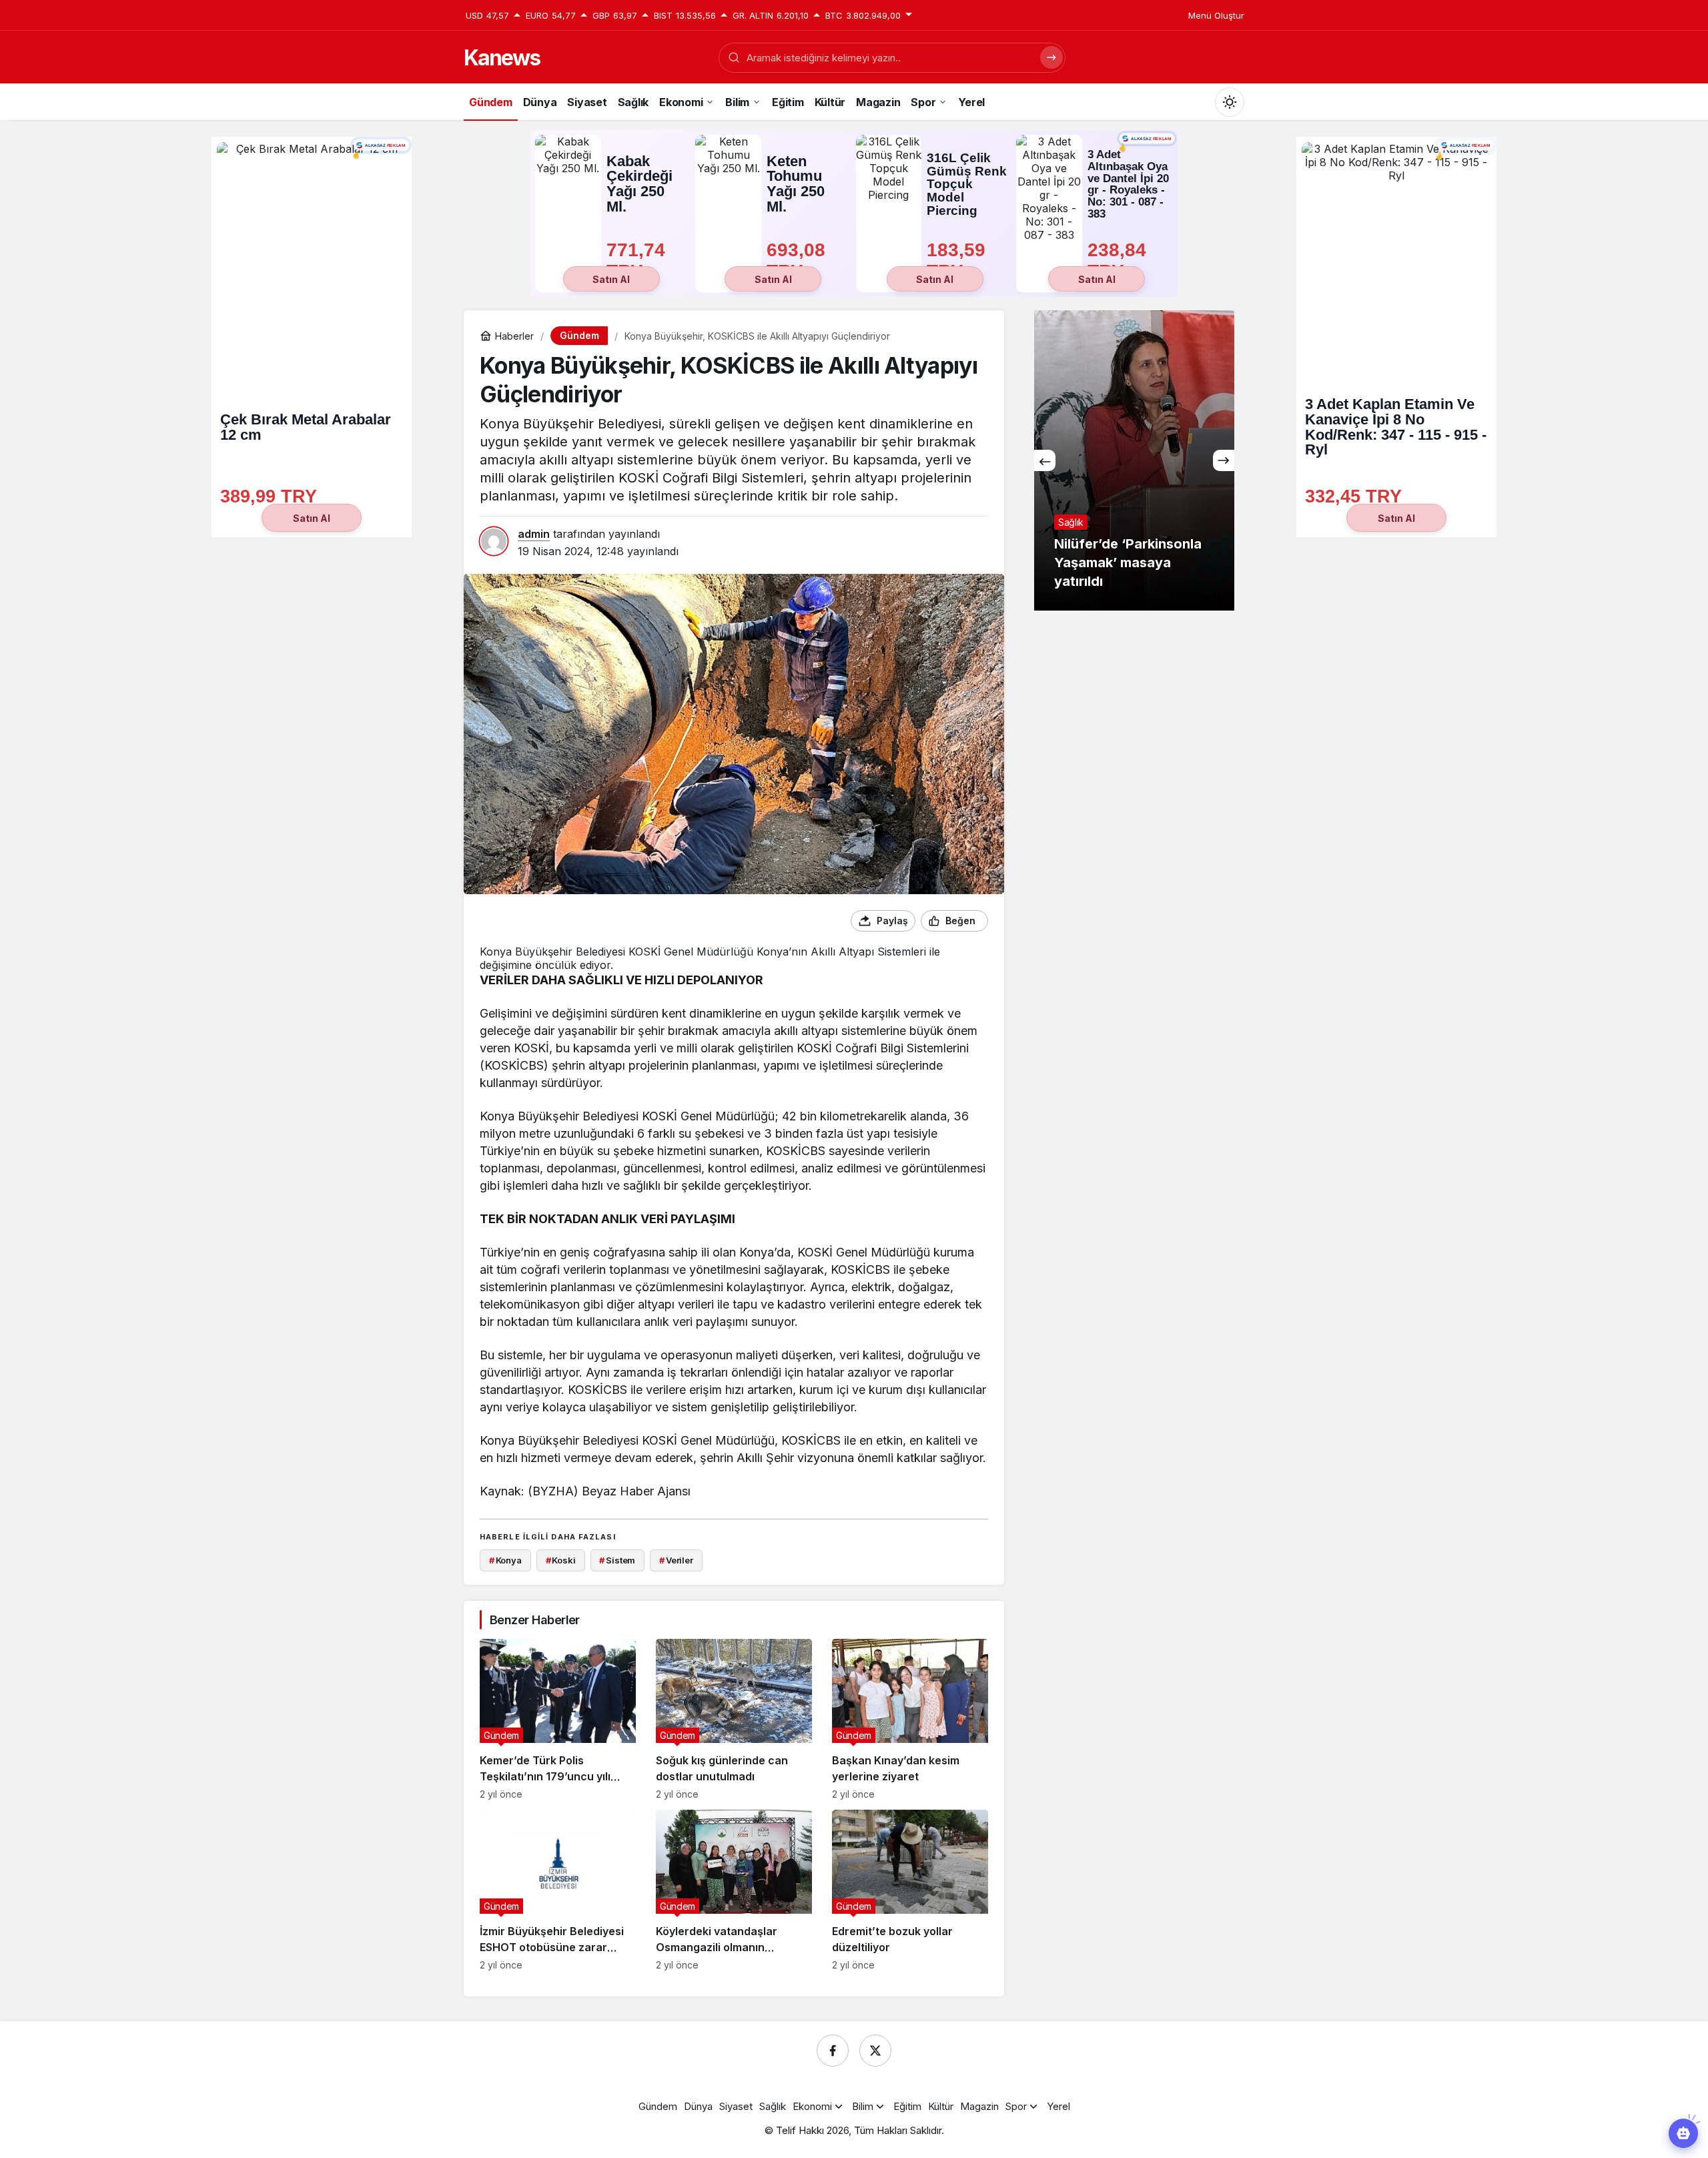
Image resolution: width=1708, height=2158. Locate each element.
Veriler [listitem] (676, 1560)
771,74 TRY (638, 261)
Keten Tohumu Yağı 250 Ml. (796, 184)
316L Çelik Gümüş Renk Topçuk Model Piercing (967, 184)
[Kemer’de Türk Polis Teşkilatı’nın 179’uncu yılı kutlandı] (558, 1719)
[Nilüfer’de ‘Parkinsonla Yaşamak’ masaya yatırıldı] (1134, 460)
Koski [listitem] (561, 1560)
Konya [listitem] (505, 1560)
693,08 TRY (799, 261)
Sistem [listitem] (617, 1560)
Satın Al (611, 279)
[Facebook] (833, 2051)
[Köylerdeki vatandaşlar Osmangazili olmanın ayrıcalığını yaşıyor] (734, 1890)
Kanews (502, 58)
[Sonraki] (1224, 460)
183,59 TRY (959, 261)
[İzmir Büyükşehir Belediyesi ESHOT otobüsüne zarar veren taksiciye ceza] (558, 1890)
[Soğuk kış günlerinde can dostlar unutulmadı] (734, 1719)
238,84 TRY (1120, 261)
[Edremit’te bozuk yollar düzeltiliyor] (910, 1890)
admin (534, 534)
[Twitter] (875, 2051)
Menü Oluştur (1216, 15)
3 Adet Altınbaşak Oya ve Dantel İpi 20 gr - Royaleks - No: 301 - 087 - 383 (1128, 185)
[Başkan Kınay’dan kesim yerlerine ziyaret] (910, 1719)
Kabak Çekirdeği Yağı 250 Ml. (639, 184)
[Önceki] (1045, 460)
